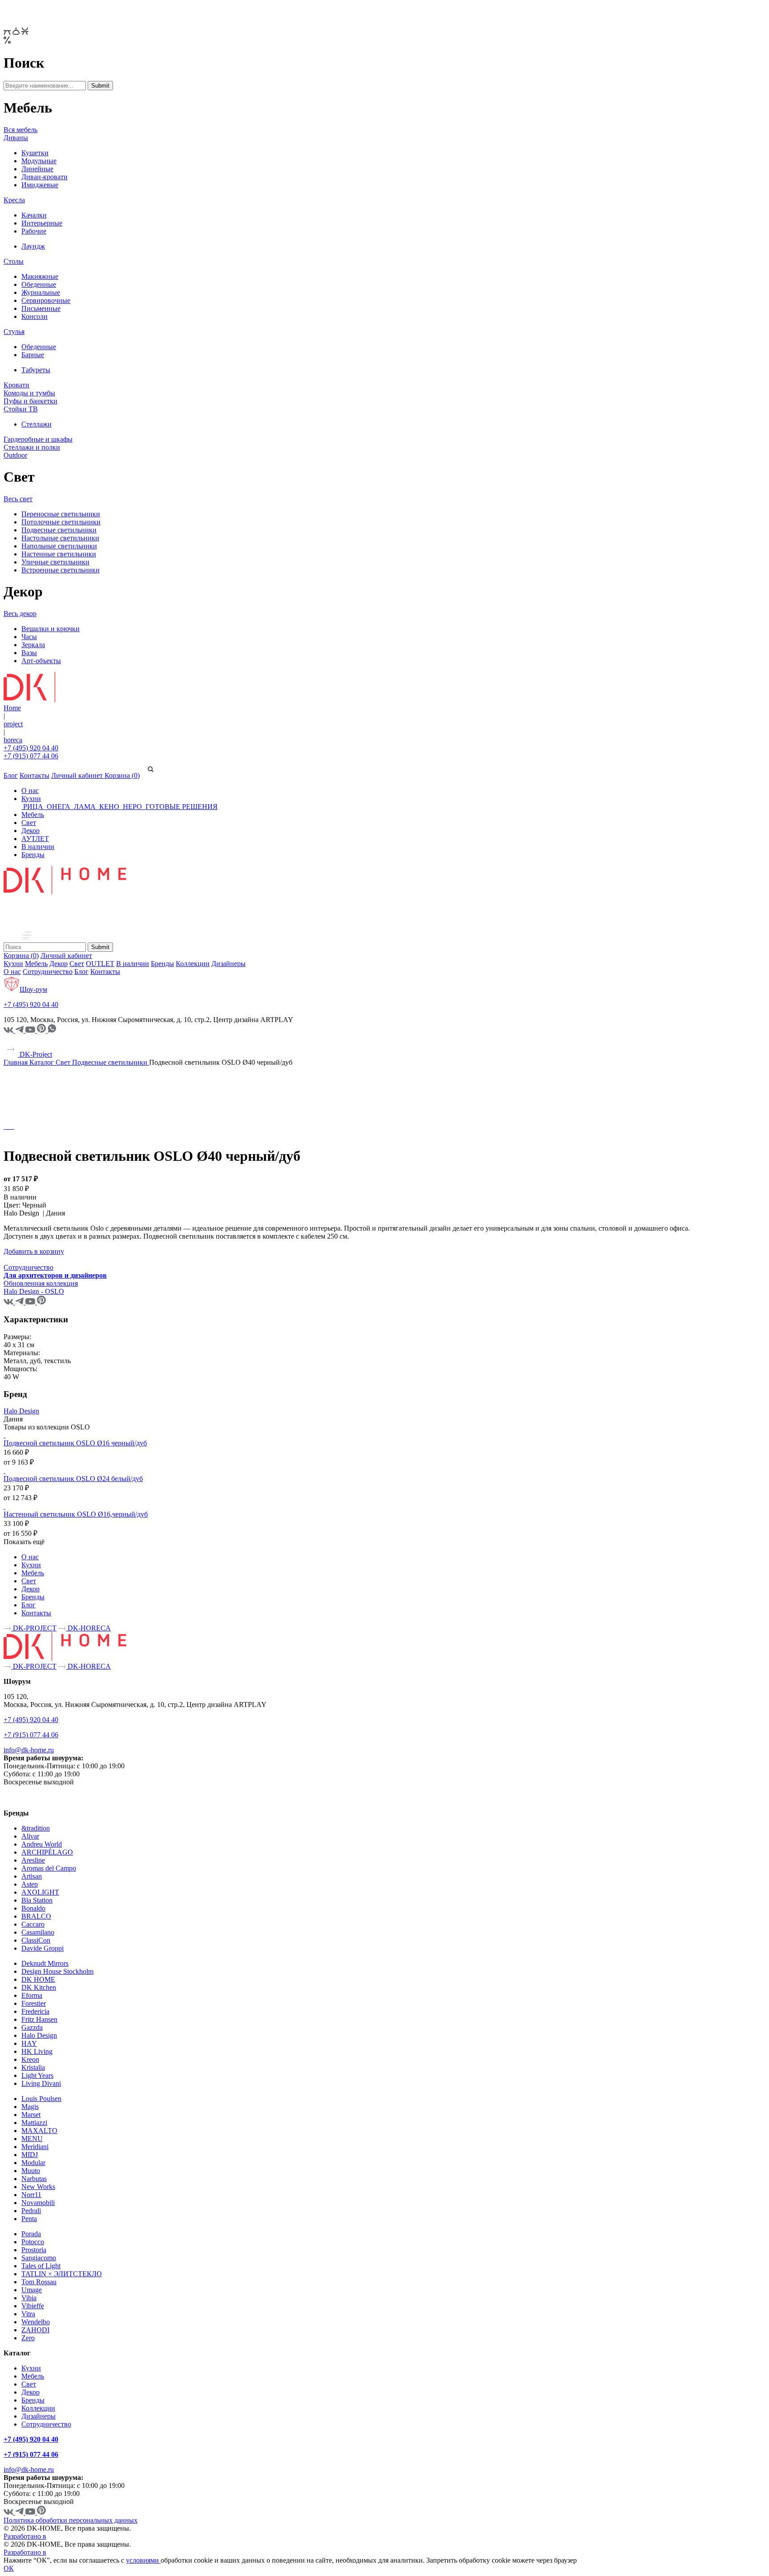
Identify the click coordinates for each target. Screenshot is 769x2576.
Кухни (31, 799)
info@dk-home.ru (29, 1750)
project (13, 724)
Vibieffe (33, 2306)
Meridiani (35, 2147)
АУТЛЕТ (35, 839)
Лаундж (33, 246)
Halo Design (21, 1411)
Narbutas (34, 2179)
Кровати (16, 385)
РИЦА (33, 807)
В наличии (38, 847)
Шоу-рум (33, 989)
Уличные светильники (55, 562)
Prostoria (34, 2250)
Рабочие (34, 231)
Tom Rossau (39, 2282)
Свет (29, 823)
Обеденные (39, 284)
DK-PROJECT (34, 1628)
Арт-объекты (41, 661)
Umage (32, 2290)
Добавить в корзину (34, 1251)
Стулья (14, 332)
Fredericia (35, 2011)
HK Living (37, 2051)
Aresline (33, 1860)
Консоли (34, 316)
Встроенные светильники (61, 570)
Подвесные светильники (59, 530)
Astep (30, 1884)
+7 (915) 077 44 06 (31, 756)
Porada (31, 2234)
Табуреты (36, 370)
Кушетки (35, 153)
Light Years (37, 2075)
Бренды (33, 855)
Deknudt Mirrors (45, 1963)
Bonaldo (33, 1908)
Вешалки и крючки (51, 629)
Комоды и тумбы (29, 393)
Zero (28, 2338)
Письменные (41, 308)
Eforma (32, 1995)
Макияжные (40, 276)
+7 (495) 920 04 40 (31, 748)
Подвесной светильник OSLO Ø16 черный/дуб (75, 1443)
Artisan (32, 1876)
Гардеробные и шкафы (38, 439)
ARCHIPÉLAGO (47, 1852)
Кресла (14, 200)
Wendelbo (36, 2322)
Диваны (16, 138)
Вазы (29, 653)
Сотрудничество (48, 972)
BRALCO (36, 1916)
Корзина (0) (122, 775)
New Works (38, 2187)
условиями (143, 2560)
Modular (33, 2163)
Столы (14, 261)
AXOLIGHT (40, 1892)
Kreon (30, 2059)
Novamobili (38, 2203)
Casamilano (38, 1932)
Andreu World (42, 1844)
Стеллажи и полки (32, 447)
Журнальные (41, 292)
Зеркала (33, 645)
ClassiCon (36, 1940)
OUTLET (100, 964)
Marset (31, 2115)
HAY (29, 2043)
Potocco (33, 2242)
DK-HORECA (88, 1628)
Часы (29, 637)
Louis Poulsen (41, 2099)
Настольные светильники (60, 538)
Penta (29, 2219)
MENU (32, 2139)
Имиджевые (40, 185)
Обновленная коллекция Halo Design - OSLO (41, 1287)
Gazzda (32, 2027)
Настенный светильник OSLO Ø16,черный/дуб (76, 1514)
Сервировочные (46, 300)
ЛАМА (85, 807)
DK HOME (38, 1979)
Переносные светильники (61, 514)
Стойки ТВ (21, 409)
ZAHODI (35, 2330)
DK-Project (35, 1054)
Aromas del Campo (49, 1868)
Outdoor (15, 455)
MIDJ (30, 2155)
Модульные (39, 161)
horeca (13, 740)
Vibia (29, 2298)
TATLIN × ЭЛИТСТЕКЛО (62, 2274)
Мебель (33, 815)
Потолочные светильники (61, 522)
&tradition (36, 1828)
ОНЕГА (59, 807)
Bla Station (37, 1900)
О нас (30, 791)
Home (12, 708)
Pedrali (31, 2211)
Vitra (28, 2314)
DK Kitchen (39, 1987)
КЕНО (109, 807)
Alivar (30, 1836)
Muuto (31, 2171)
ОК (9, 2568)
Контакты (34, 775)
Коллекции (193, 964)
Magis (30, 2107)
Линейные (37, 169)
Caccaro (33, 1924)
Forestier (34, 2003)
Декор (30, 831)
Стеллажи (36, 424)
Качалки (34, 215)
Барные (33, 355)
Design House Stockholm (57, 1971)
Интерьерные (42, 223)
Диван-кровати (45, 177)
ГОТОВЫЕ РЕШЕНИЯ (181, 807)
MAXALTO (39, 2131)
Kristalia (33, 2067)
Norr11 (31, 2195)
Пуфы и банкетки (30, 401)
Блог (11, 775)
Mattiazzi (34, 2123)
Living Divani (41, 2083)
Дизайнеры (229, 964)
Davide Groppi (42, 1948)
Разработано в (25, 2536)
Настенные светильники (59, 554)
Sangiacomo (39, 2258)
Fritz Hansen (39, 2019)
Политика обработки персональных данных (71, 2520)
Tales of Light (41, 2266)
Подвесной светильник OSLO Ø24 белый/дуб (73, 1479)
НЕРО (132, 807)
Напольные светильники (59, 546)
